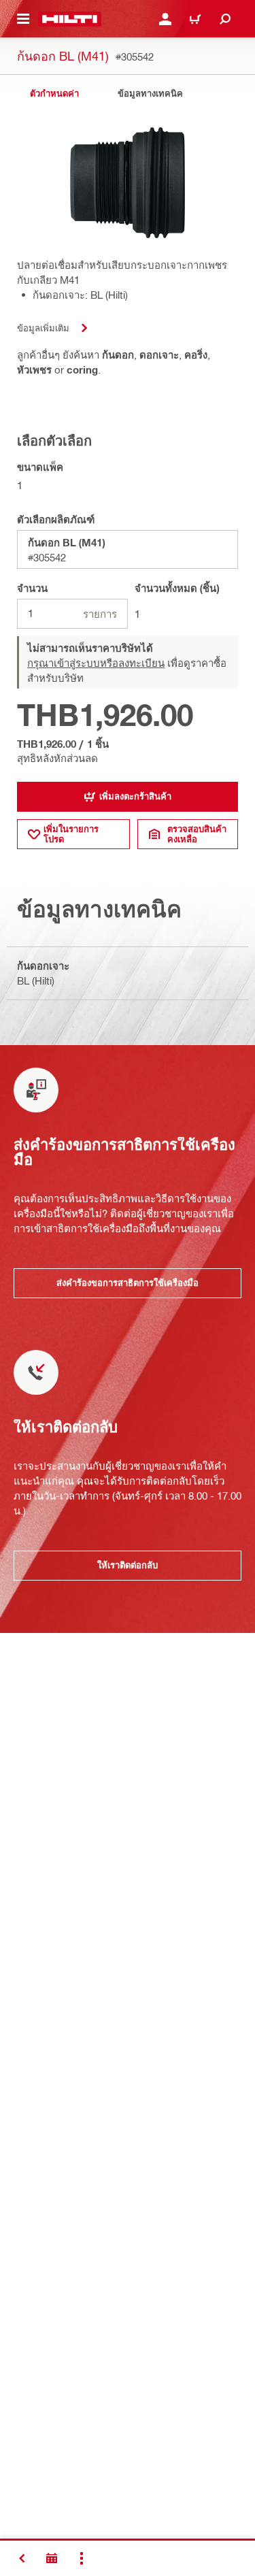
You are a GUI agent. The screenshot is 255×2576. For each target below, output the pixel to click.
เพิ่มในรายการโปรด (71, 834)
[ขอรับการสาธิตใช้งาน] (52, 2558)
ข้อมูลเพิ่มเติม (43, 328)
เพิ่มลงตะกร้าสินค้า (135, 796)
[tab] (54, 94)
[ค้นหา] (225, 19)
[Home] (70, 19)
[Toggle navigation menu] (23, 19)
